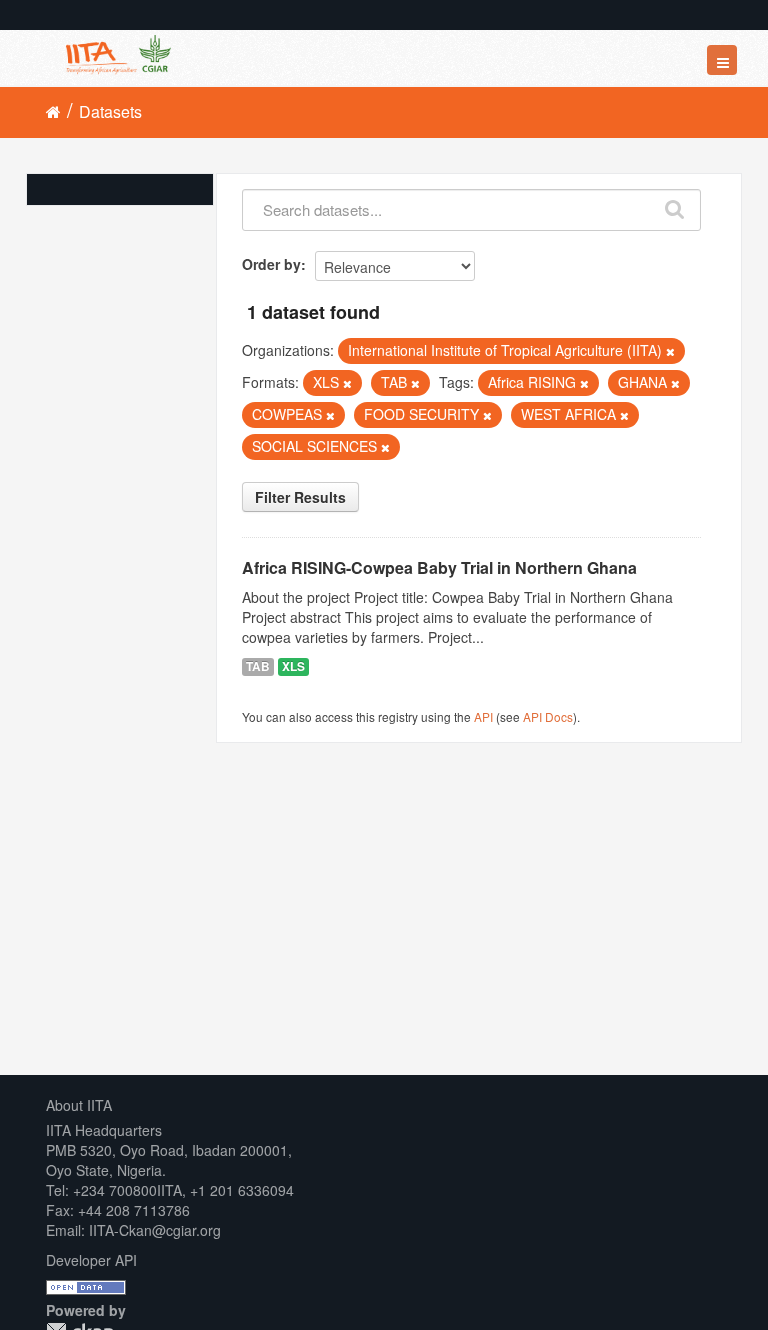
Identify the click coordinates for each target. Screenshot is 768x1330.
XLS (293, 666)
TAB (258, 666)
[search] (675, 205)
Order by (271, 264)
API (483, 716)
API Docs (548, 716)
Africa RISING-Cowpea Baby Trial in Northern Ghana (439, 567)
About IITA (79, 1105)
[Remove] (670, 351)
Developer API (91, 1260)
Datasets (110, 111)
